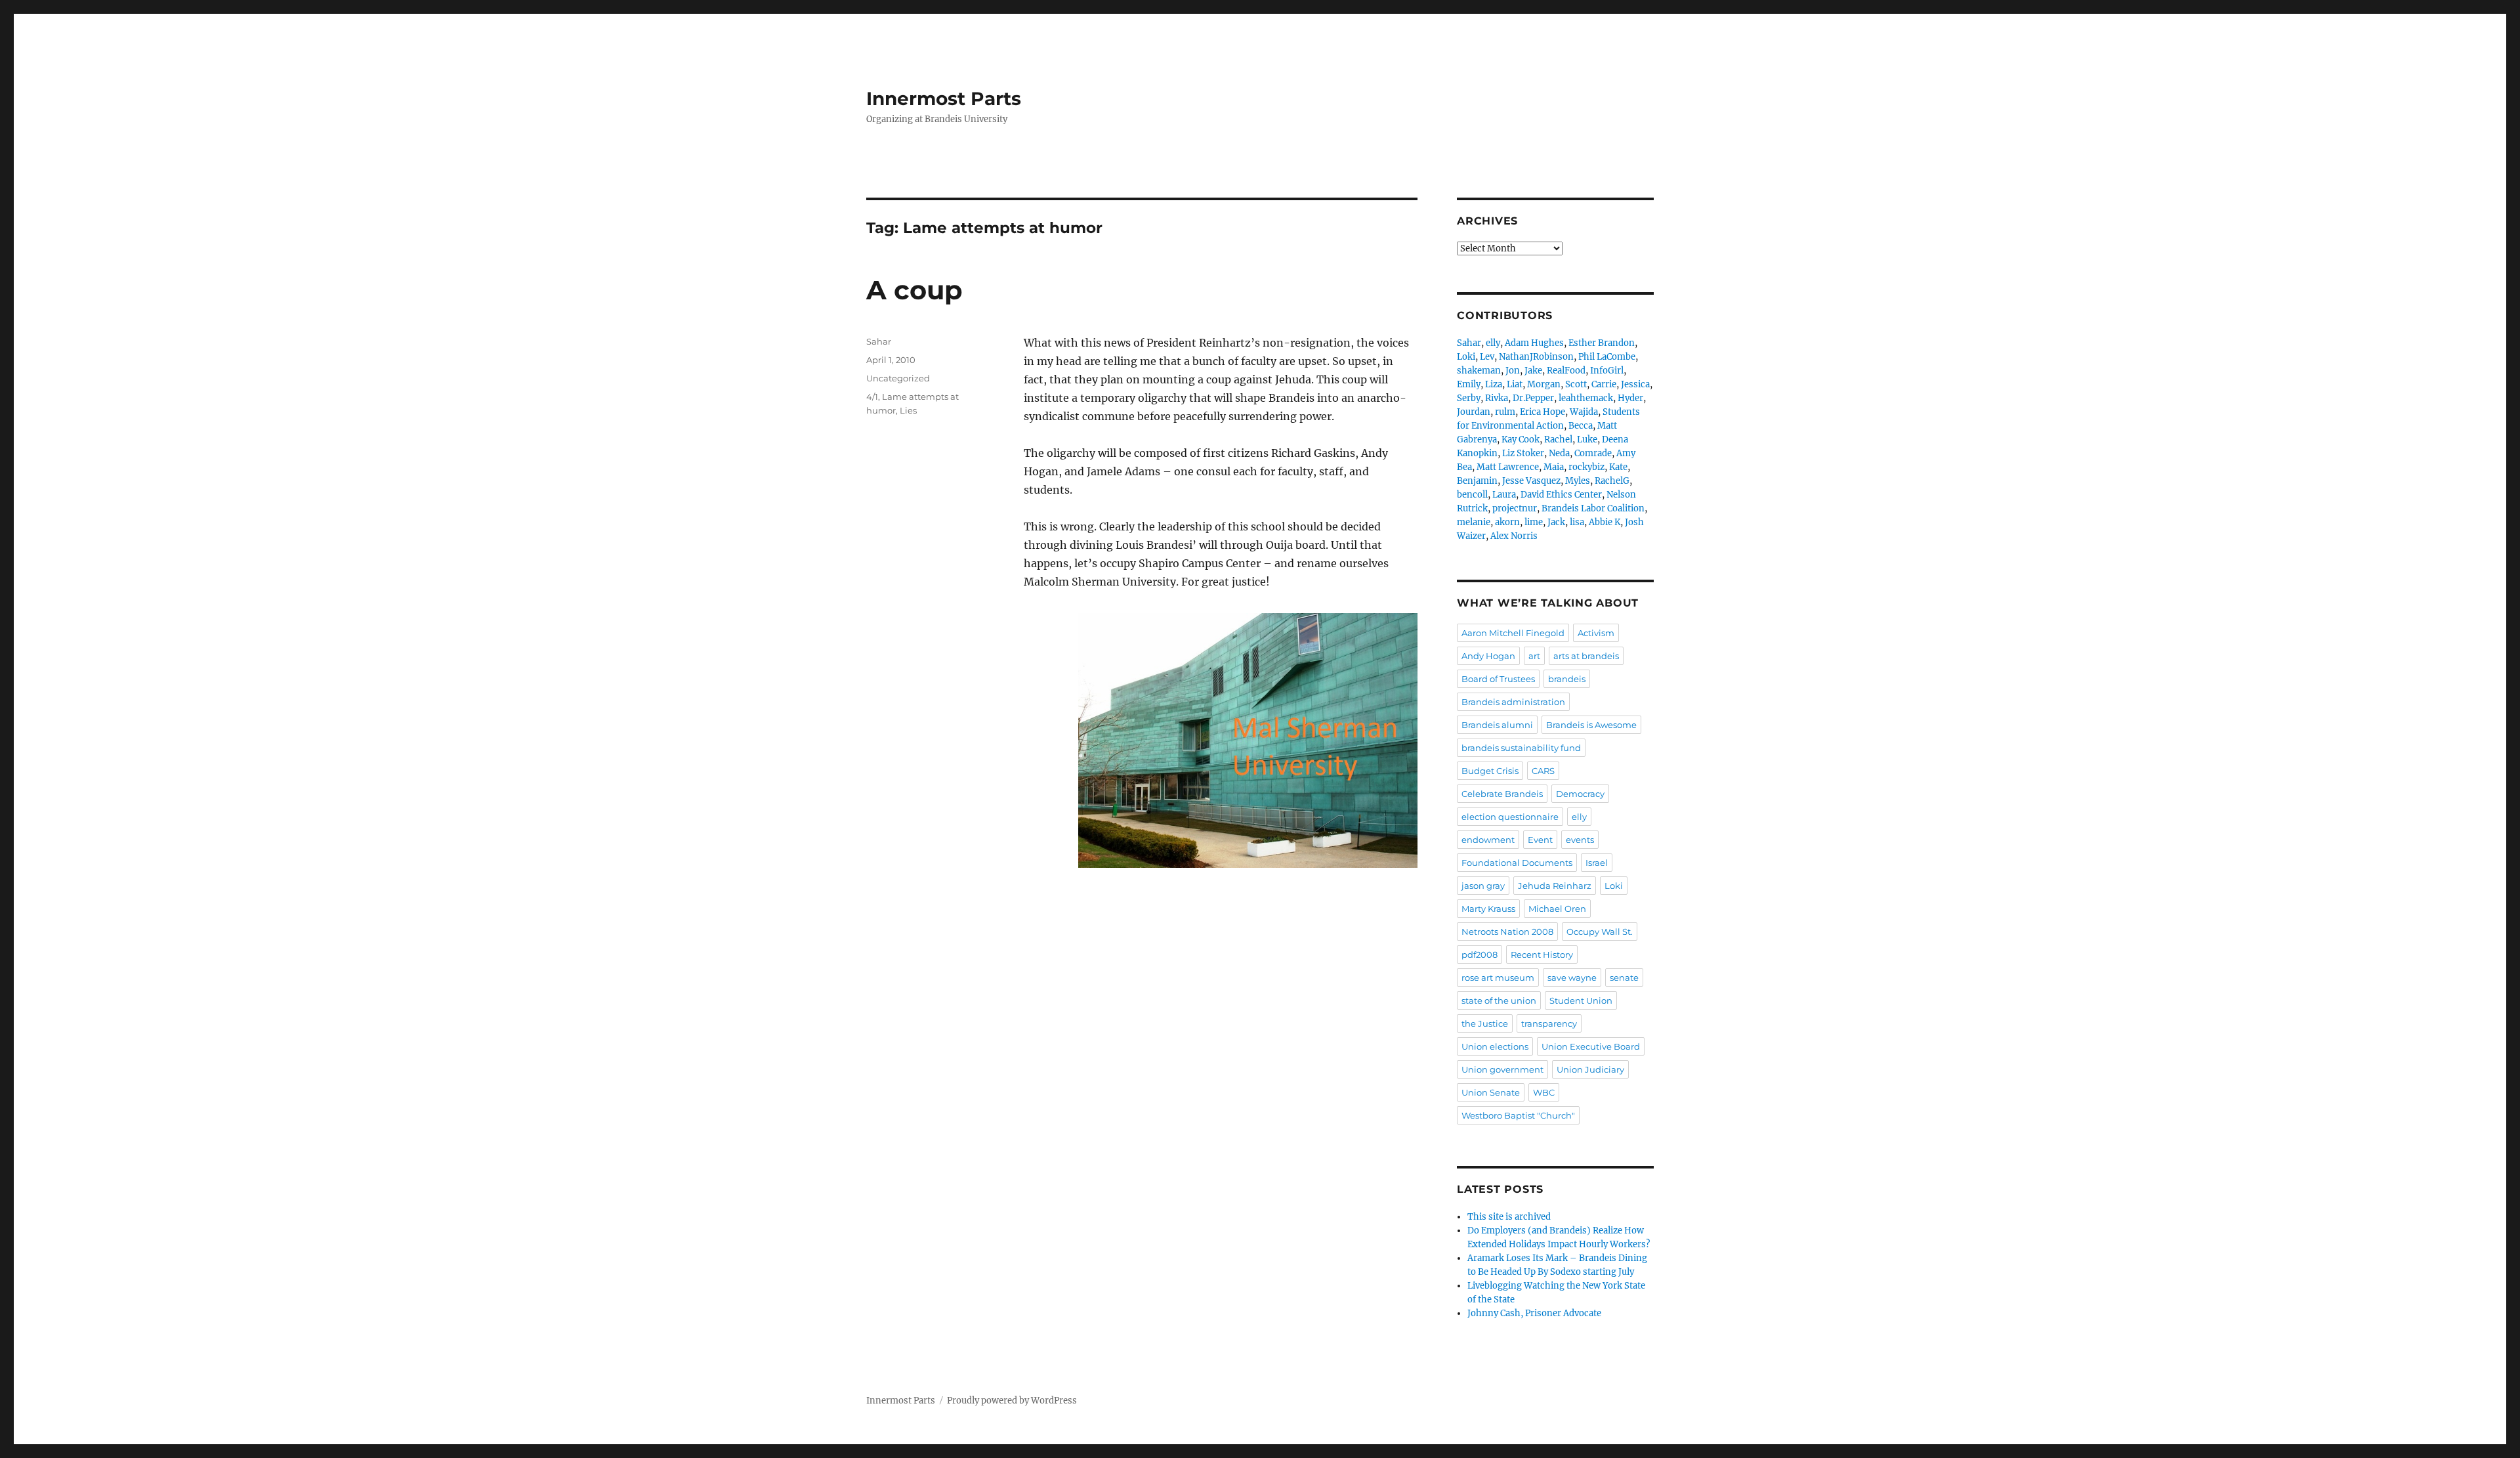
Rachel (1558, 440)
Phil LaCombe (1607, 357)
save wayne (1572, 977)
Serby (1469, 398)
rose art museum (1498, 977)
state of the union (1499, 1000)
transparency (1549, 1023)
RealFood (1566, 371)
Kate (1618, 467)
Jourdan (1474, 412)
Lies (908, 410)
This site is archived (1509, 1217)
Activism (1596, 633)
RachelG (1612, 481)
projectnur (1515, 508)
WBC (1544, 1092)
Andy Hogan (1488, 656)
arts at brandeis (1586, 656)
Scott (1576, 384)
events (1580, 840)
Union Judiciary (1590, 1069)
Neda (1559, 453)
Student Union (1581, 1000)
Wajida (1584, 412)
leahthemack (1586, 398)
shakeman (1479, 371)
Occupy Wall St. (1600, 932)
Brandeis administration (1513, 702)
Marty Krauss (1488, 909)
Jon (1513, 371)
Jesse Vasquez (1531, 481)
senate (1624, 977)
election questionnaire (1510, 817)
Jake (1533, 371)
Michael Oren (1557, 909)
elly (1493, 343)
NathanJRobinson (1536, 357)
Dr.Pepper (1533, 398)
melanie (1474, 522)
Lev (1487, 357)
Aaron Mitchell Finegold (1513, 633)
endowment (1488, 840)
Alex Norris (1514, 536)
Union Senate (1491, 1092)
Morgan (1544, 384)
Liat (1515, 384)
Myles (1578, 481)
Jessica (1635, 384)
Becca (1581, 426)
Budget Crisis (1490, 771)
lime (1534, 522)
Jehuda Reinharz (1555, 886)
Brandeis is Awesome (1591, 725)
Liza (1494, 384)
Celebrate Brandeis (1502, 794)
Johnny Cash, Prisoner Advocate (1534, 1313)
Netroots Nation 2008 (1507, 932)
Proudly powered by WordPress (1012, 1401)
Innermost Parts (944, 98)
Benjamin (1477, 481)
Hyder (1630, 398)
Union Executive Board (1591, 1046)
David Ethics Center (1561, 495)
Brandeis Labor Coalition (1593, 508)
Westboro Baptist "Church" (1518, 1115)
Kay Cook (1521, 440)
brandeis (1567, 679)
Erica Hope (1543, 412)
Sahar (879, 341)
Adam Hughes (1534, 343)
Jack (1556, 522)
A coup (914, 290)
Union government (1502, 1069)
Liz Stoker (1523, 453)
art (1534, 656)
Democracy (1580, 794)
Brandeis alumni (1497, 725)
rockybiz (1586, 467)
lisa (1577, 522)
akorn (1507, 522)
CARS (1543, 771)
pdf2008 (1480, 954)
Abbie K (1605, 522)
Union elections (1495, 1046)
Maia (1554, 467)
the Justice (1485, 1023)
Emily (1469, 384)
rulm (1505, 412)
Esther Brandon (1602, 343)
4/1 (872, 397)
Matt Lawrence (1508, 467)
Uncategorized (898, 378)
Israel (1597, 863)
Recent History (1542, 954)
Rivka (1497, 398)
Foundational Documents (1517, 863)
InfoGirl (1607, 371)
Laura (1504, 495)
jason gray (1483, 886)
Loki (1466, 357)
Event (1540, 840)
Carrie (1604, 384)
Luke (1587, 440)
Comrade (1593, 453)
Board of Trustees (1498, 679)
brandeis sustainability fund (1521, 748)
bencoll (1472, 495)
